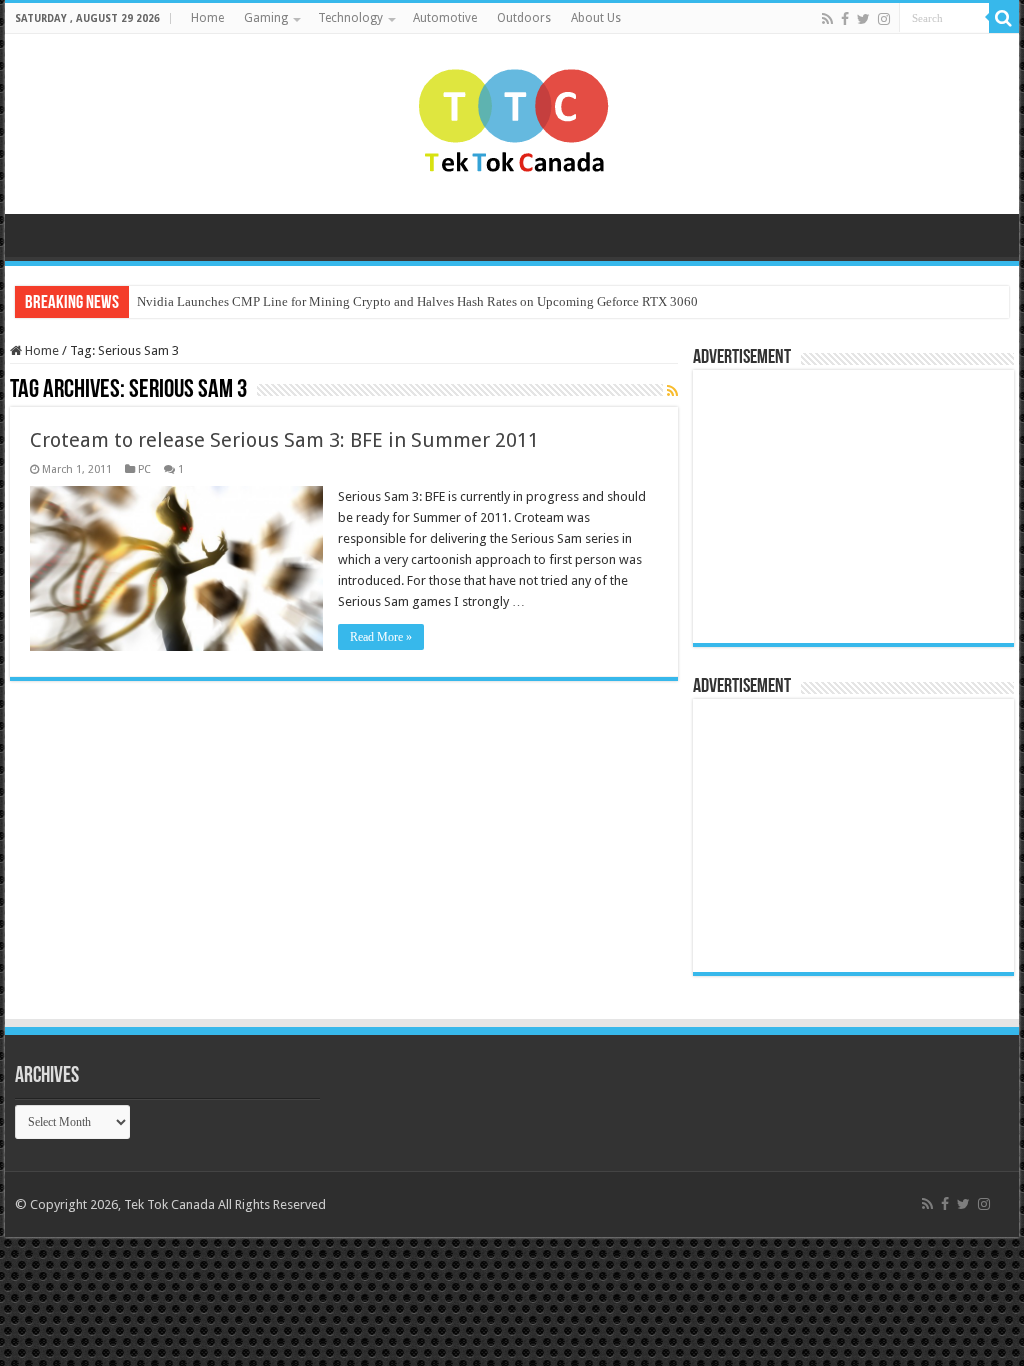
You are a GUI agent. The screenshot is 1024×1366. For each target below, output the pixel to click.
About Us (596, 18)
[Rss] (827, 19)
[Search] (1004, 18)
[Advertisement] (828, 505)
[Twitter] (863, 19)
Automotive (445, 18)
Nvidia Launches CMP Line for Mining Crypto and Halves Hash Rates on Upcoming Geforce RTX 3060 (417, 301)
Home (207, 18)
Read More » (381, 637)
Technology (350, 18)
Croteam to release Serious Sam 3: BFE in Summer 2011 (284, 440)
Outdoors (524, 18)
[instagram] (884, 19)
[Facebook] (845, 19)
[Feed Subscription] (672, 391)
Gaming (266, 18)
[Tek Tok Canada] (512, 120)
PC (144, 469)
